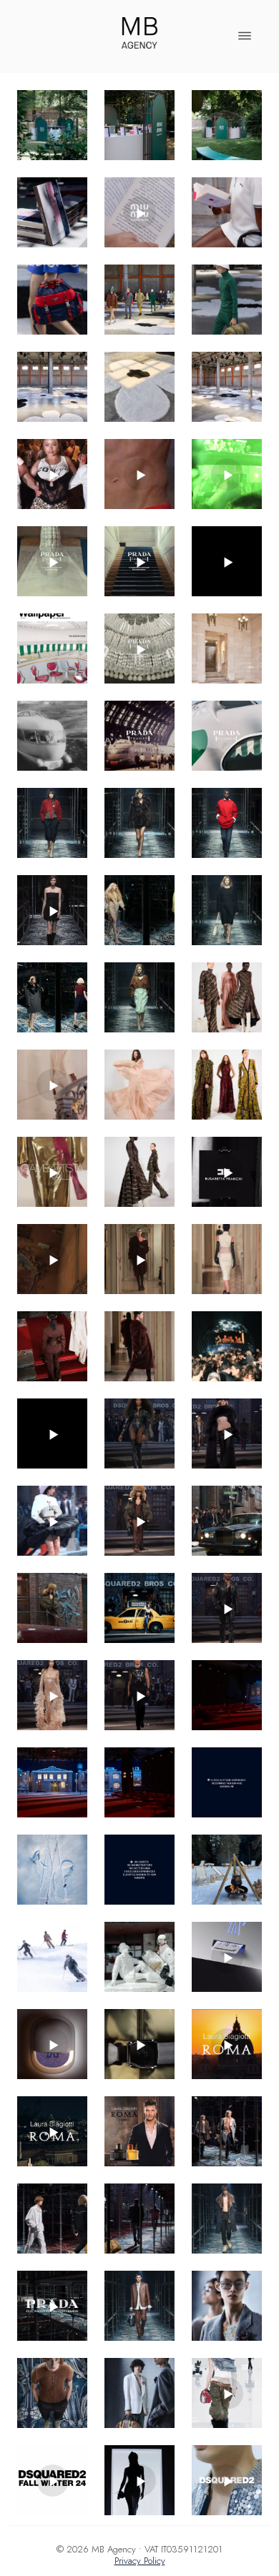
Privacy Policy (140, 2561)
